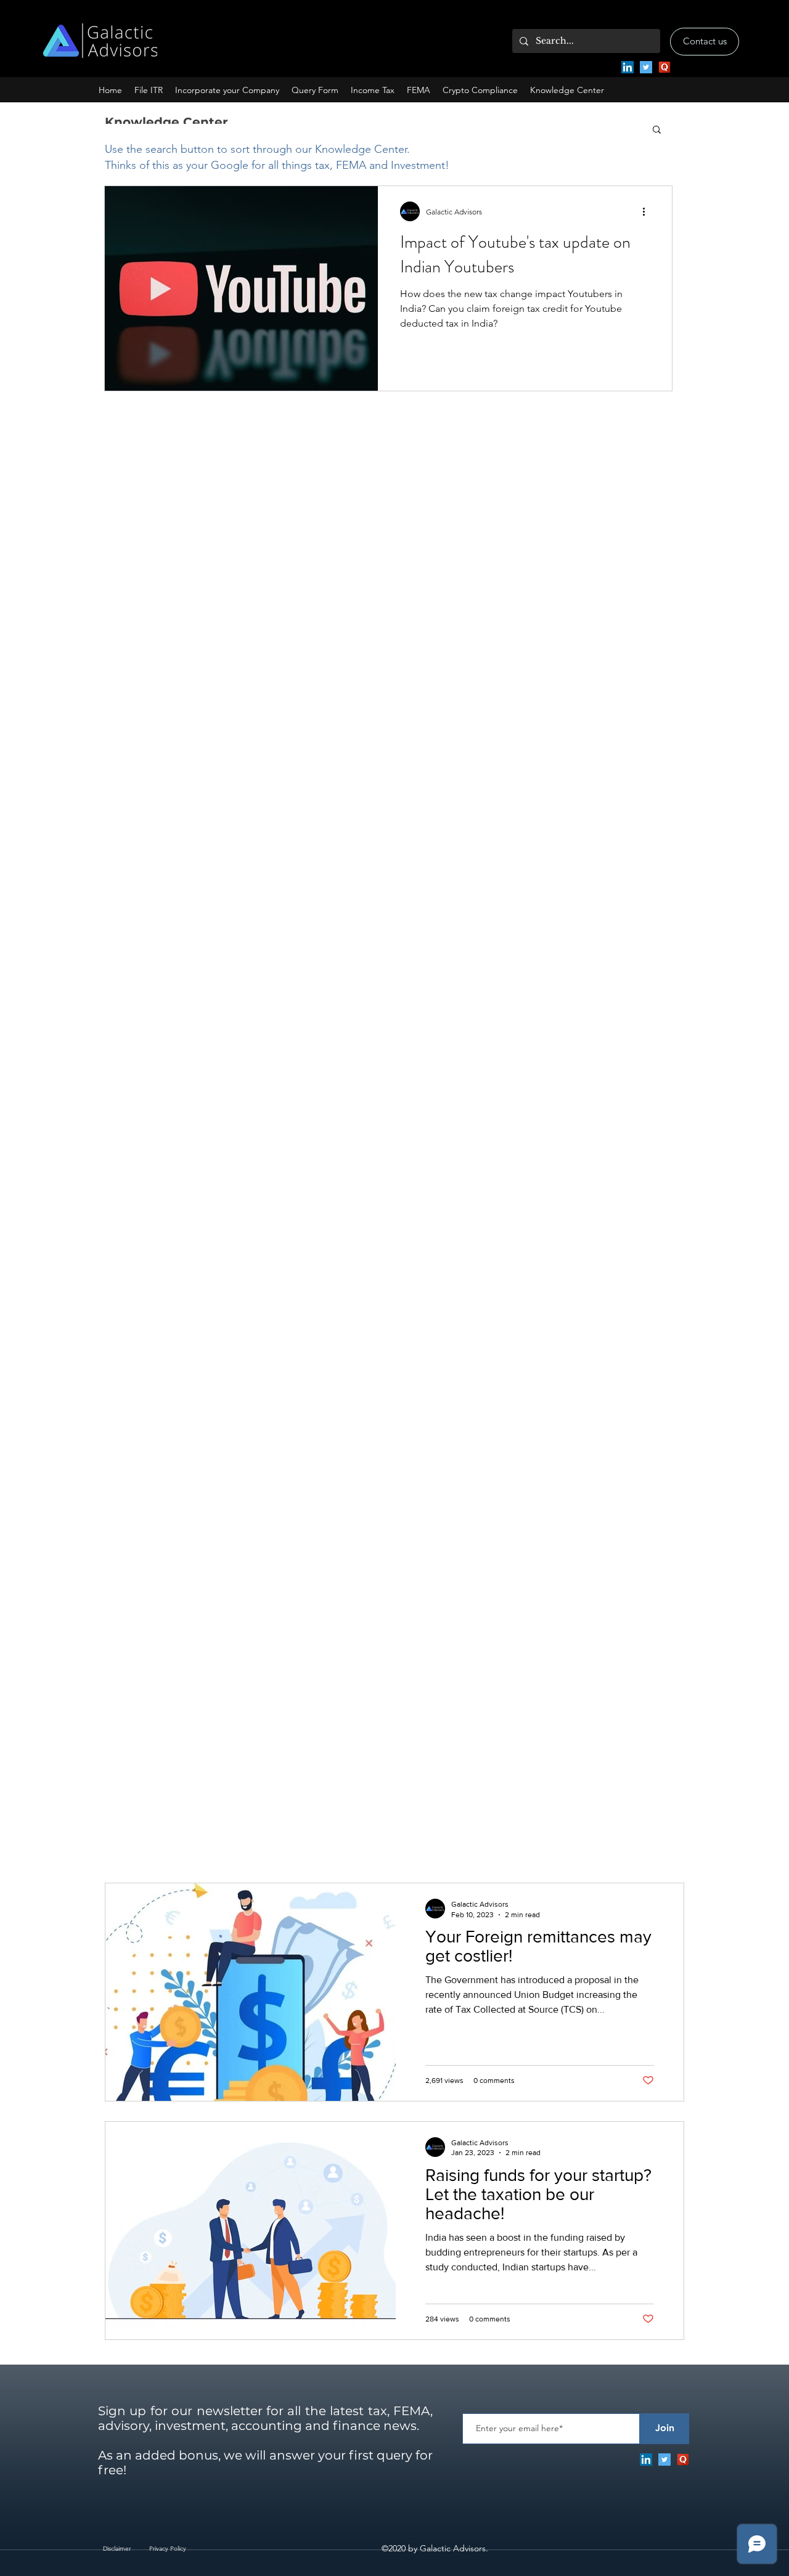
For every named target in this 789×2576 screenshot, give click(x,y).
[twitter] (646, 67)
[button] (227, 90)
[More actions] (648, 211)
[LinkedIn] (628, 67)
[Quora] (664, 67)
